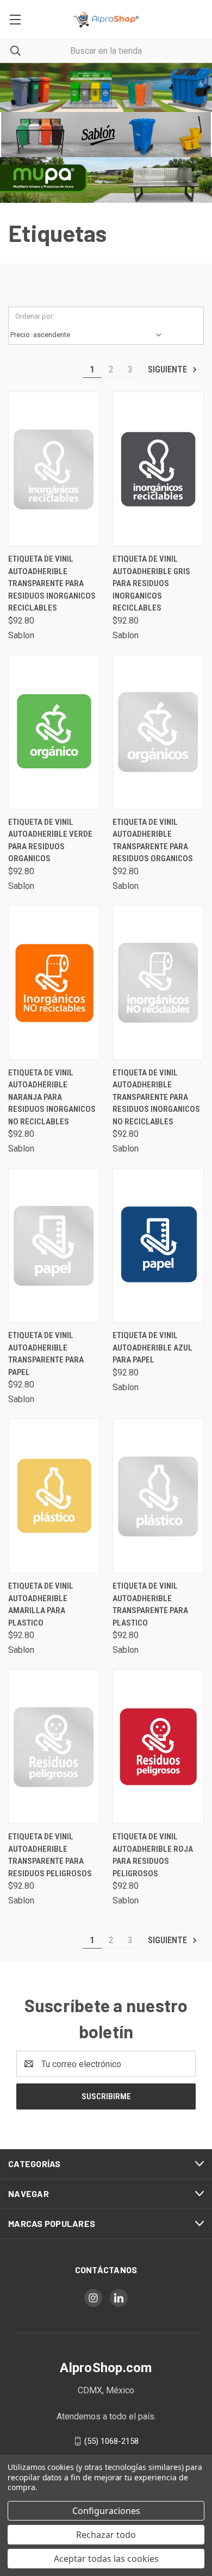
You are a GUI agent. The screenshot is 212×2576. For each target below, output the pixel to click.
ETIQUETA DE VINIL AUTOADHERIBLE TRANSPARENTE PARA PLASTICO (150, 1604)
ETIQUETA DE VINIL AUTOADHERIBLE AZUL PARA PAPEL (152, 1348)
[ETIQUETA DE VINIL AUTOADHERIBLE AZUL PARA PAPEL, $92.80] (158, 1245)
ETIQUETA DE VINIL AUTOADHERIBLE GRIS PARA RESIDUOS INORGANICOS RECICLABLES (151, 583)
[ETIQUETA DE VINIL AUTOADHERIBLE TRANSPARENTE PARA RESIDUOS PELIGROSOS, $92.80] (54, 1747)
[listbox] (88, 335)
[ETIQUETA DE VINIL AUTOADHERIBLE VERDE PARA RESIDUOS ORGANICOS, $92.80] (54, 732)
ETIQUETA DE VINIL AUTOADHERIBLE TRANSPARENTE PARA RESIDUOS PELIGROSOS (50, 1855)
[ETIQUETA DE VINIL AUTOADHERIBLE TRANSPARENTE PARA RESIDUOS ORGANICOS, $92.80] (158, 732)
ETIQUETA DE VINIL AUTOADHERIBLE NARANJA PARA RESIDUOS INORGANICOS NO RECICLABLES (52, 1097)
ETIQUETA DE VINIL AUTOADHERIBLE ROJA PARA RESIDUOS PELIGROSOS (153, 1855)
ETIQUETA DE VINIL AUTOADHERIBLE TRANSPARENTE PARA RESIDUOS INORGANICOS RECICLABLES (52, 583)
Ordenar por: (35, 316)
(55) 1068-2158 (111, 2441)
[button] (106, 88)
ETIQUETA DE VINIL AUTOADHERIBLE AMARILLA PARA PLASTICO (41, 1604)
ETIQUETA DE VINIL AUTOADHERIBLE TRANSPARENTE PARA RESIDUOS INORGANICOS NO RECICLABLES (156, 1097)
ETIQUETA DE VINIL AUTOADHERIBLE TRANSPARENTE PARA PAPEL (46, 1354)
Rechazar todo (106, 2535)
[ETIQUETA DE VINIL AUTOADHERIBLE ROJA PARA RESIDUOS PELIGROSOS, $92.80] (158, 1747)
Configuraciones (106, 2511)
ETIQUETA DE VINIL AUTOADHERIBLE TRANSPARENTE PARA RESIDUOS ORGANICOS (153, 841)
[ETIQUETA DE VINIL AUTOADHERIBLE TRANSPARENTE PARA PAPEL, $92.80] (54, 1245)
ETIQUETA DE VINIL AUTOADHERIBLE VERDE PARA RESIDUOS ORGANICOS (50, 841)
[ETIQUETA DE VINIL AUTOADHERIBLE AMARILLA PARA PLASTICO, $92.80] (54, 1496)
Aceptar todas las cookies (106, 2559)
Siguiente (169, 369)
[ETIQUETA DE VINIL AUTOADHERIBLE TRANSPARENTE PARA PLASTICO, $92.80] (158, 1496)
